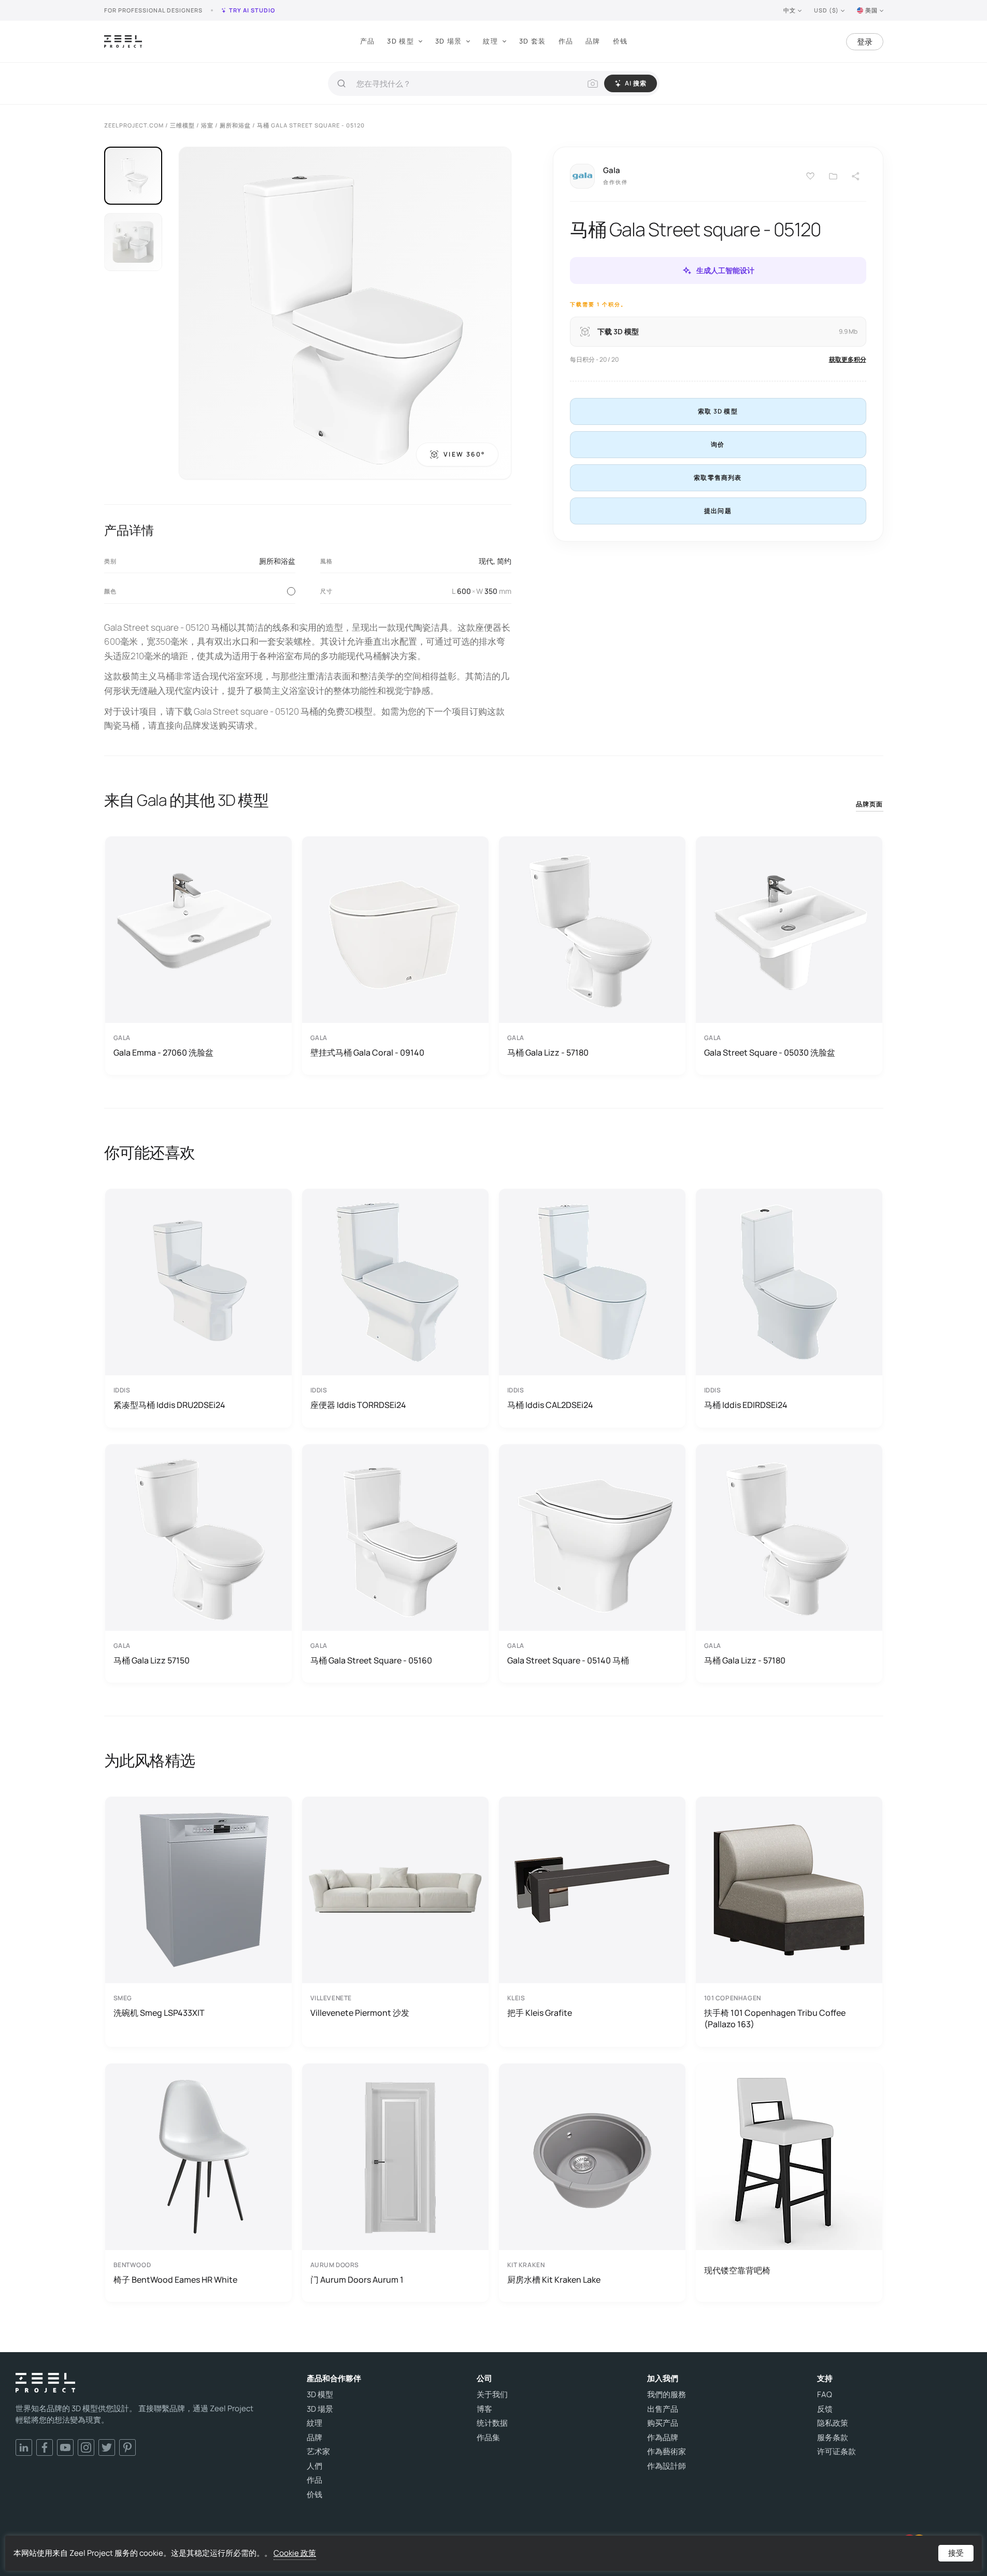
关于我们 (492, 2395)
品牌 (593, 41)
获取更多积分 (848, 359)
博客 (484, 2409)
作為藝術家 (667, 2452)
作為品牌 (663, 2438)
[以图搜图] (593, 83)
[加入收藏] (833, 176)
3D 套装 (533, 41)
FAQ (825, 2395)
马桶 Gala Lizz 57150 (152, 1660)
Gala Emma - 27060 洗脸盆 (163, 1052)
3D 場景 (449, 41)
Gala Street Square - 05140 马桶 (568, 1660)
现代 (486, 561)
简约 (504, 561)
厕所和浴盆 (277, 561)
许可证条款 (836, 2452)
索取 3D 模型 (718, 411)
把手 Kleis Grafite (540, 2013)
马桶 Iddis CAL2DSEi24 (550, 1405)
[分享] (856, 176)
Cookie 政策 (295, 2553)
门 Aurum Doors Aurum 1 (357, 2280)
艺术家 (318, 2452)
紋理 (490, 41)
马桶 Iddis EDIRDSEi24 (746, 1405)
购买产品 (663, 2423)
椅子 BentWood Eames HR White (175, 2280)
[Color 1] (291, 591)
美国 (871, 10)
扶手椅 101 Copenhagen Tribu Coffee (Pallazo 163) (775, 2018)
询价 (718, 444)
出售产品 (663, 2409)
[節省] (810, 176)
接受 (956, 2553)
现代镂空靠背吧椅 (737, 2270)
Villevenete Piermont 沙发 (360, 2013)
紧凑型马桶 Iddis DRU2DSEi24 (169, 1405)
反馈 (825, 2409)
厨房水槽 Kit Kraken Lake (554, 2280)
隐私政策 (833, 2423)
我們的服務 (667, 2395)
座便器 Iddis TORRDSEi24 (358, 1405)
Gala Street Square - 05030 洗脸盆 (770, 1052)
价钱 (620, 41)
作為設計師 (667, 2466)
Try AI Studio (252, 10)
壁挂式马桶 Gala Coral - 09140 (367, 1052)
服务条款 (833, 2438)
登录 (865, 42)
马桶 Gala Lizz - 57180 (548, 1052)
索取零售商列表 (718, 478)
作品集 (488, 2438)
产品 (368, 41)
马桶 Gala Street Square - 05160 (371, 1660)
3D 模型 (400, 41)
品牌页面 (870, 804)
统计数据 (492, 2423)
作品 (566, 41)
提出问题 (718, 511)
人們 (314, 2466)
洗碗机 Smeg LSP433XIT (159, 2013)
